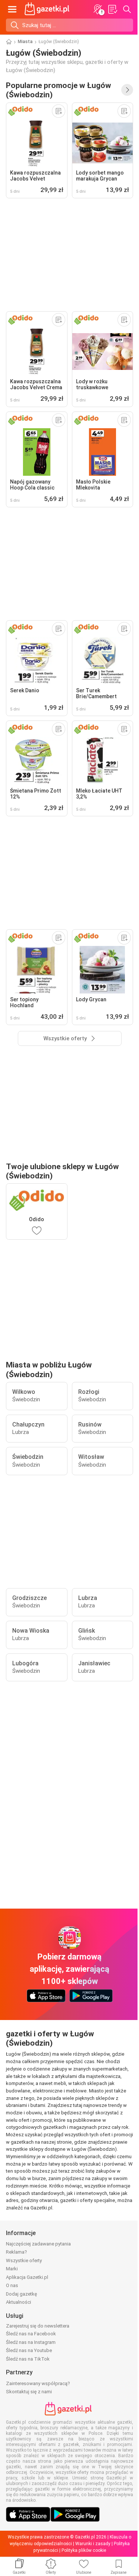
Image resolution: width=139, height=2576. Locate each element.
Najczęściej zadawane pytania (38, 2244)
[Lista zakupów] (112, 9)
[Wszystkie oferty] (127, 90)
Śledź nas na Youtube (29, 2350)
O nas (12, 2285)
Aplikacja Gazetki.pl (27, 2277)
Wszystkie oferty (24, 2260)
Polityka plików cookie (84, 2550)
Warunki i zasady (93, 2544)
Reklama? (16, 2252)
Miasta (25, 42)
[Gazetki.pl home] (48, 9)
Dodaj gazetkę (21, 2294)
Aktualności (19, 2302)
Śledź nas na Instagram (31, 2342)
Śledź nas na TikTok (28, 2359)
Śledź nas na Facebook (31, 2334)
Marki (12, 2269)
